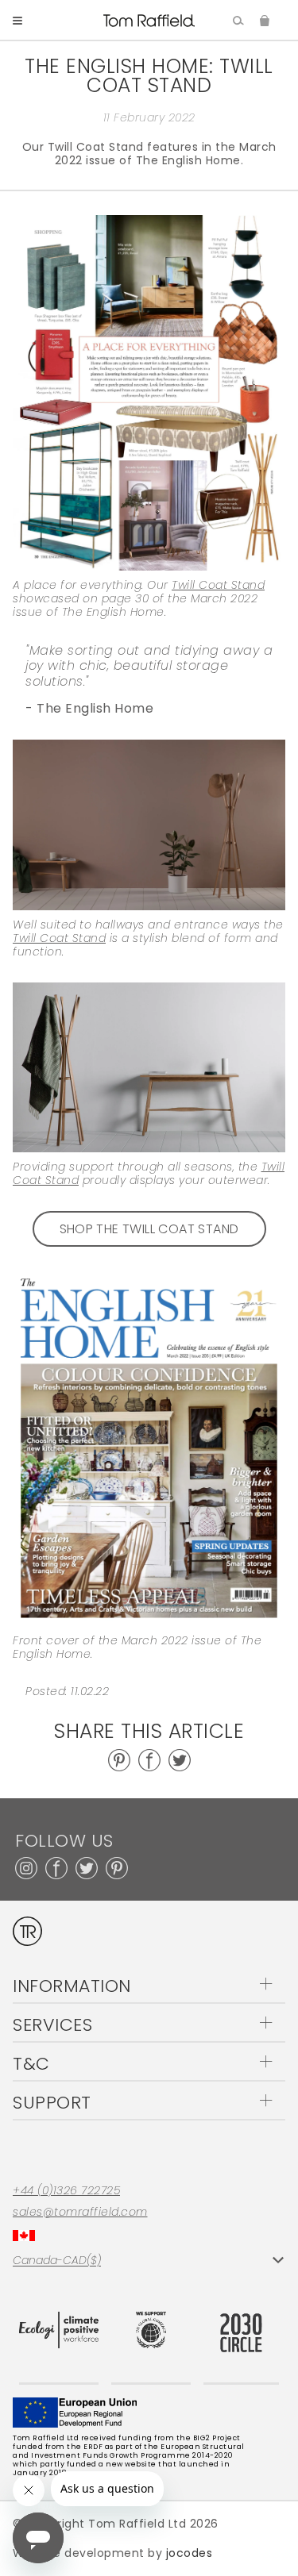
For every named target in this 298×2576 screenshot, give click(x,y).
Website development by (112, 2553)
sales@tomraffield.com (80, 2212)
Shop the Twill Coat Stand (149, 1229)
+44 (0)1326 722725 (66, 2191)
